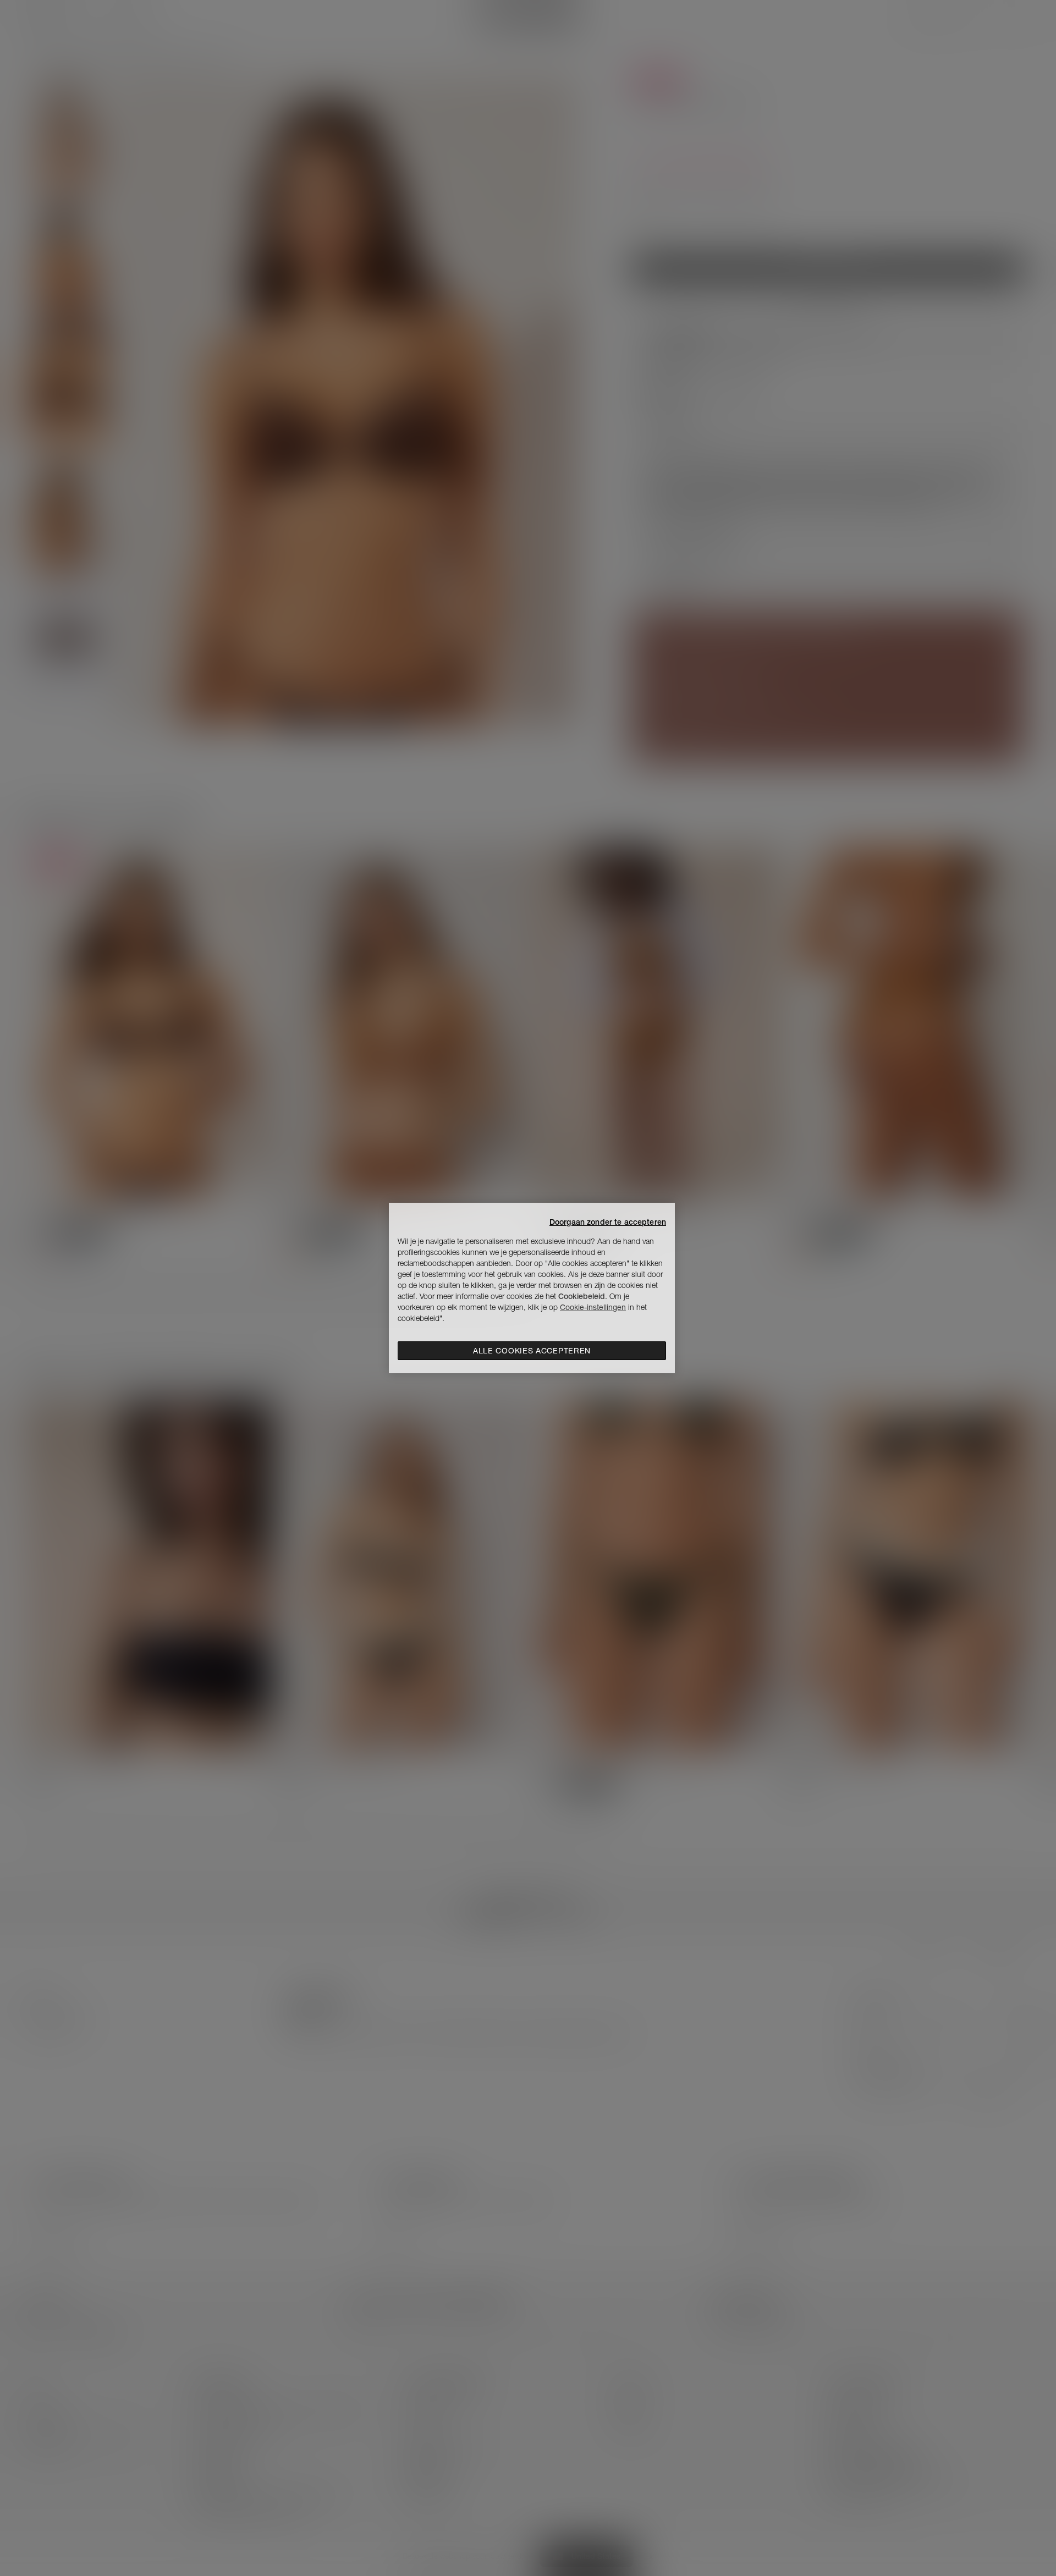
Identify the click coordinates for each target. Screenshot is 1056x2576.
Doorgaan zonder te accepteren (608, 1222)
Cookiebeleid (582, 1296)
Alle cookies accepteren (532, 1351)
